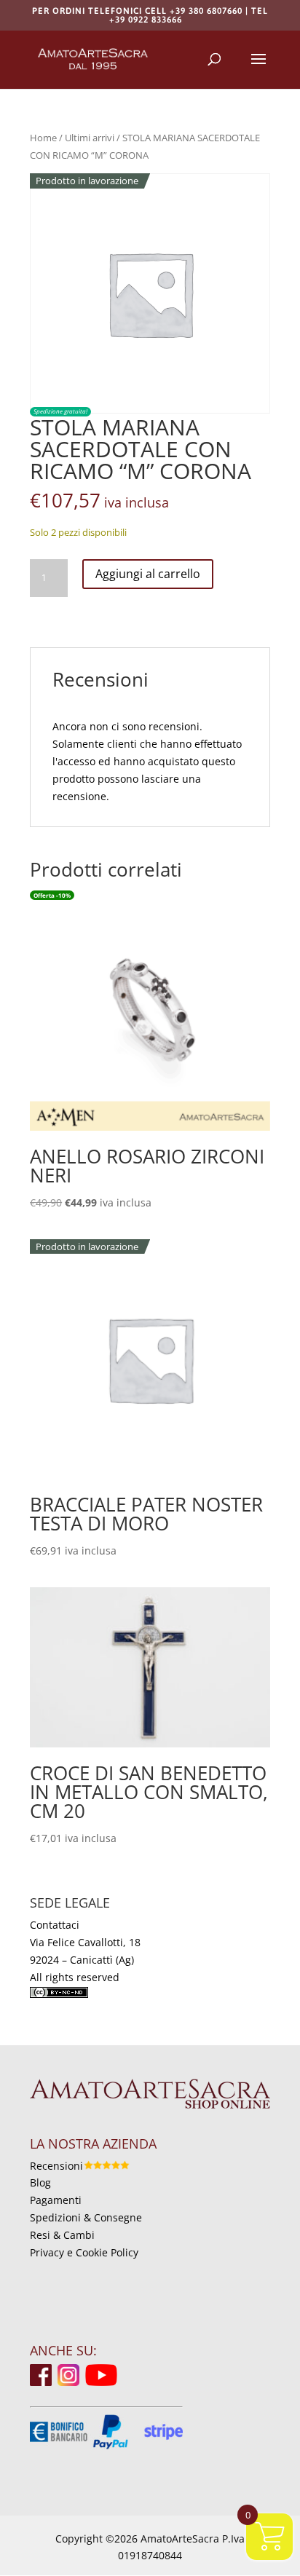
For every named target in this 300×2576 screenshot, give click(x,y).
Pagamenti (56, 2200)
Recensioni (56, 2166)
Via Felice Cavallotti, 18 (85, 1942)
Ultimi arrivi (90, 138)
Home (43, 138)
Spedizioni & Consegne (86, 2217)
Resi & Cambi (62, 2235)
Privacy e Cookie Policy (84, 2252)
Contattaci (55, 1925)
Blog (40, 2182)
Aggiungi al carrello (148, 574)
